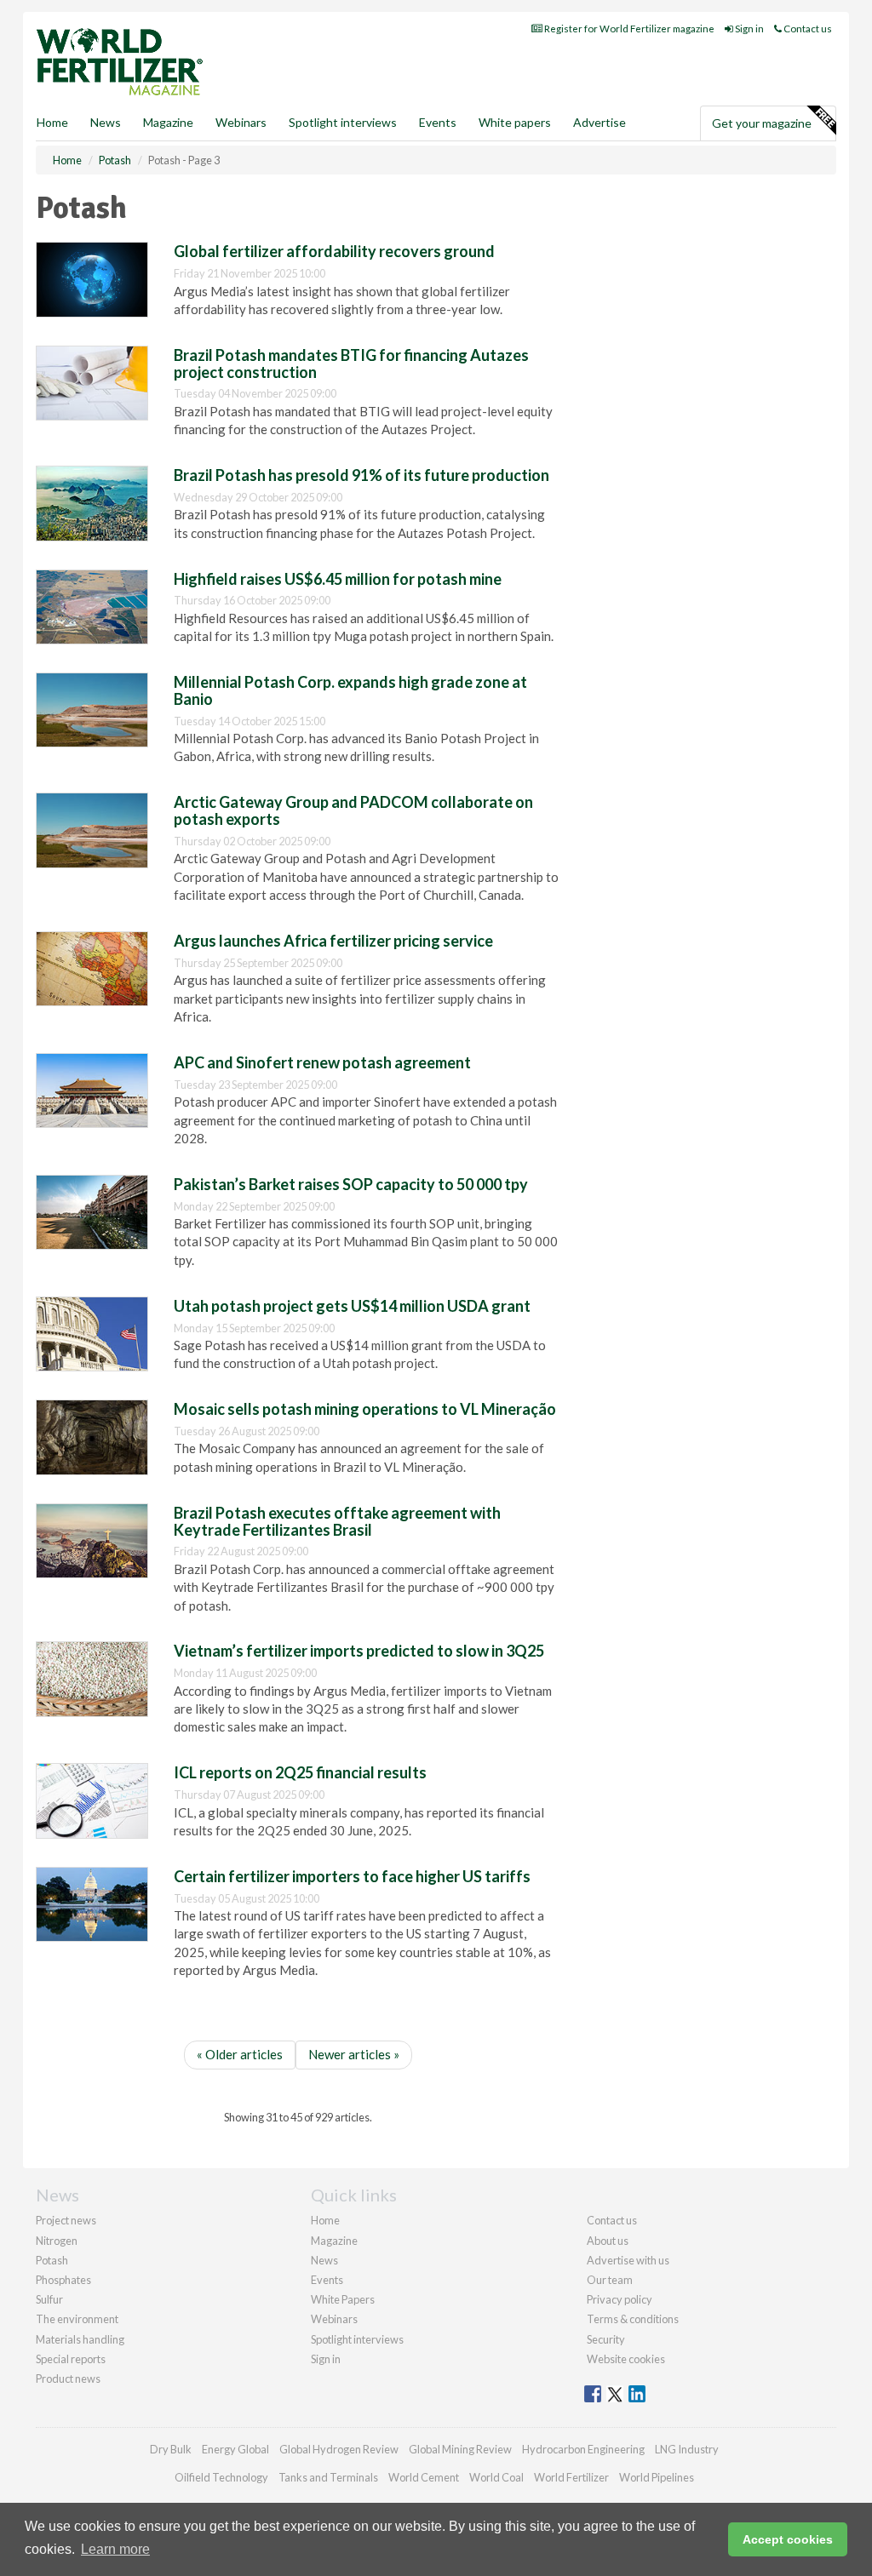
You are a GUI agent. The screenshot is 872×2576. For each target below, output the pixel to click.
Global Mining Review (460, 2449)
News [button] (106, 122)
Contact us (807, 29)
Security (606, 2339)
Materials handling (80, 2339)
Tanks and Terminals (328, 2477)
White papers (515, 122)
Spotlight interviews (343, 122)
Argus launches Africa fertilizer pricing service (333, 941)
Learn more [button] (115, 2549)
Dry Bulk (171, 2449)
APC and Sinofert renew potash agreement (322, 1062)
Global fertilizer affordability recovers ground (334, 251)
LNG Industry (687, 2449)
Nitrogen (57, 2241)
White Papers (343, 2299)
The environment (77, 2319)
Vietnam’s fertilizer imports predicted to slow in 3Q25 (359, 1651)
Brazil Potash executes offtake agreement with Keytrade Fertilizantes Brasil (337, 1521)
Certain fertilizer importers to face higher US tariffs (352, 1876)
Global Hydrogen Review (339, 2449)
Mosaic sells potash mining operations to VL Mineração (365, 1409)
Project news (66, 2220)
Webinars (241, 122)
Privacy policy (620, 2299)
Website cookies (626, 2359)
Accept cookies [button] (788, 2539)
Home (52, 122)
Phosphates (63, 2280)
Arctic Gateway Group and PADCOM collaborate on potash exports (353, 810)
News (324, 2260)
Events (438, 122)
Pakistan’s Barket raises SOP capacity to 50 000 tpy (351, 1184)
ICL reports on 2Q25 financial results (300, 1772)
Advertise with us (628, 2260)
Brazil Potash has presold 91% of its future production (361, 475)
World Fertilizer (571, 2477)
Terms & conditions (633, 2319)
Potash (52, 2260)
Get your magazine (762, 123)
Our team (610, 2280)
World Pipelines (657, 2477)
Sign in (749, 29)
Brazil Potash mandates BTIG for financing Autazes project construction (351, 364)
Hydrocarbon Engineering (583, 2449)
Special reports (71, 2359)
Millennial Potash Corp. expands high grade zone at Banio (350, 690)
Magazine (168, 122)
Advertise (599, 122)
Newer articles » (354, 2054)
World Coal (496, 2477)
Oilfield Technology (221, 2477)
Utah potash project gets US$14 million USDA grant (352, 1306)
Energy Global (235, 2449)
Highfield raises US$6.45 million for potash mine (338, 579)
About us (608, 2241)
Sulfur (49, 2299)
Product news (68, 2379)
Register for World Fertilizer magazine (628, 29)
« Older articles (240, 2054)
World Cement (424, 2477)
